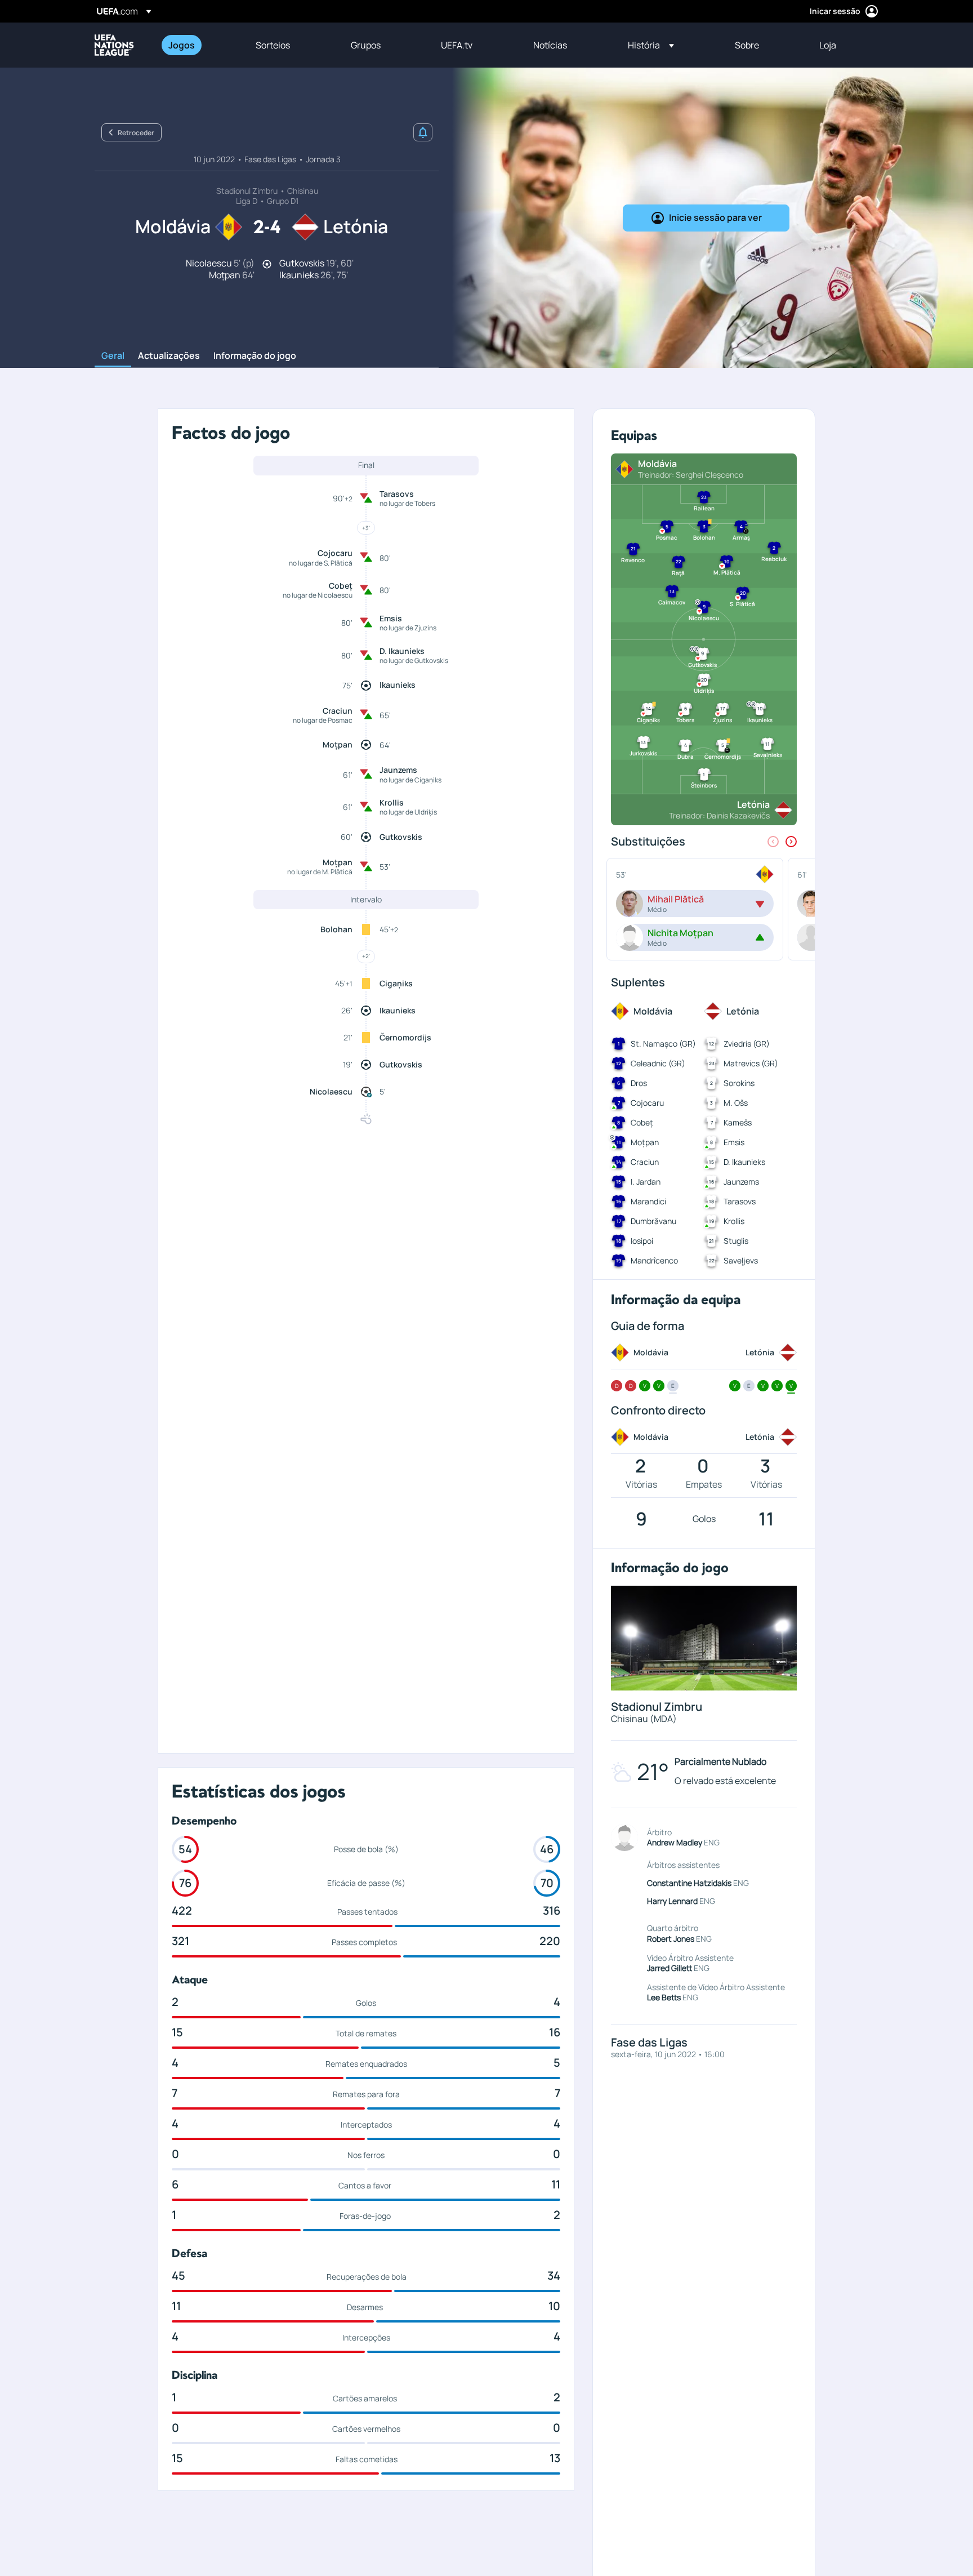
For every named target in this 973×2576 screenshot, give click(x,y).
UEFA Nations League (114, 45)
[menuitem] (198, 45)
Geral (113, 356)
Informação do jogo (255, 356)
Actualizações (169, 356)
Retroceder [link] (136, 133)
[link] (182, 45)
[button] (651, 45)
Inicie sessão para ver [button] (715, 217)
